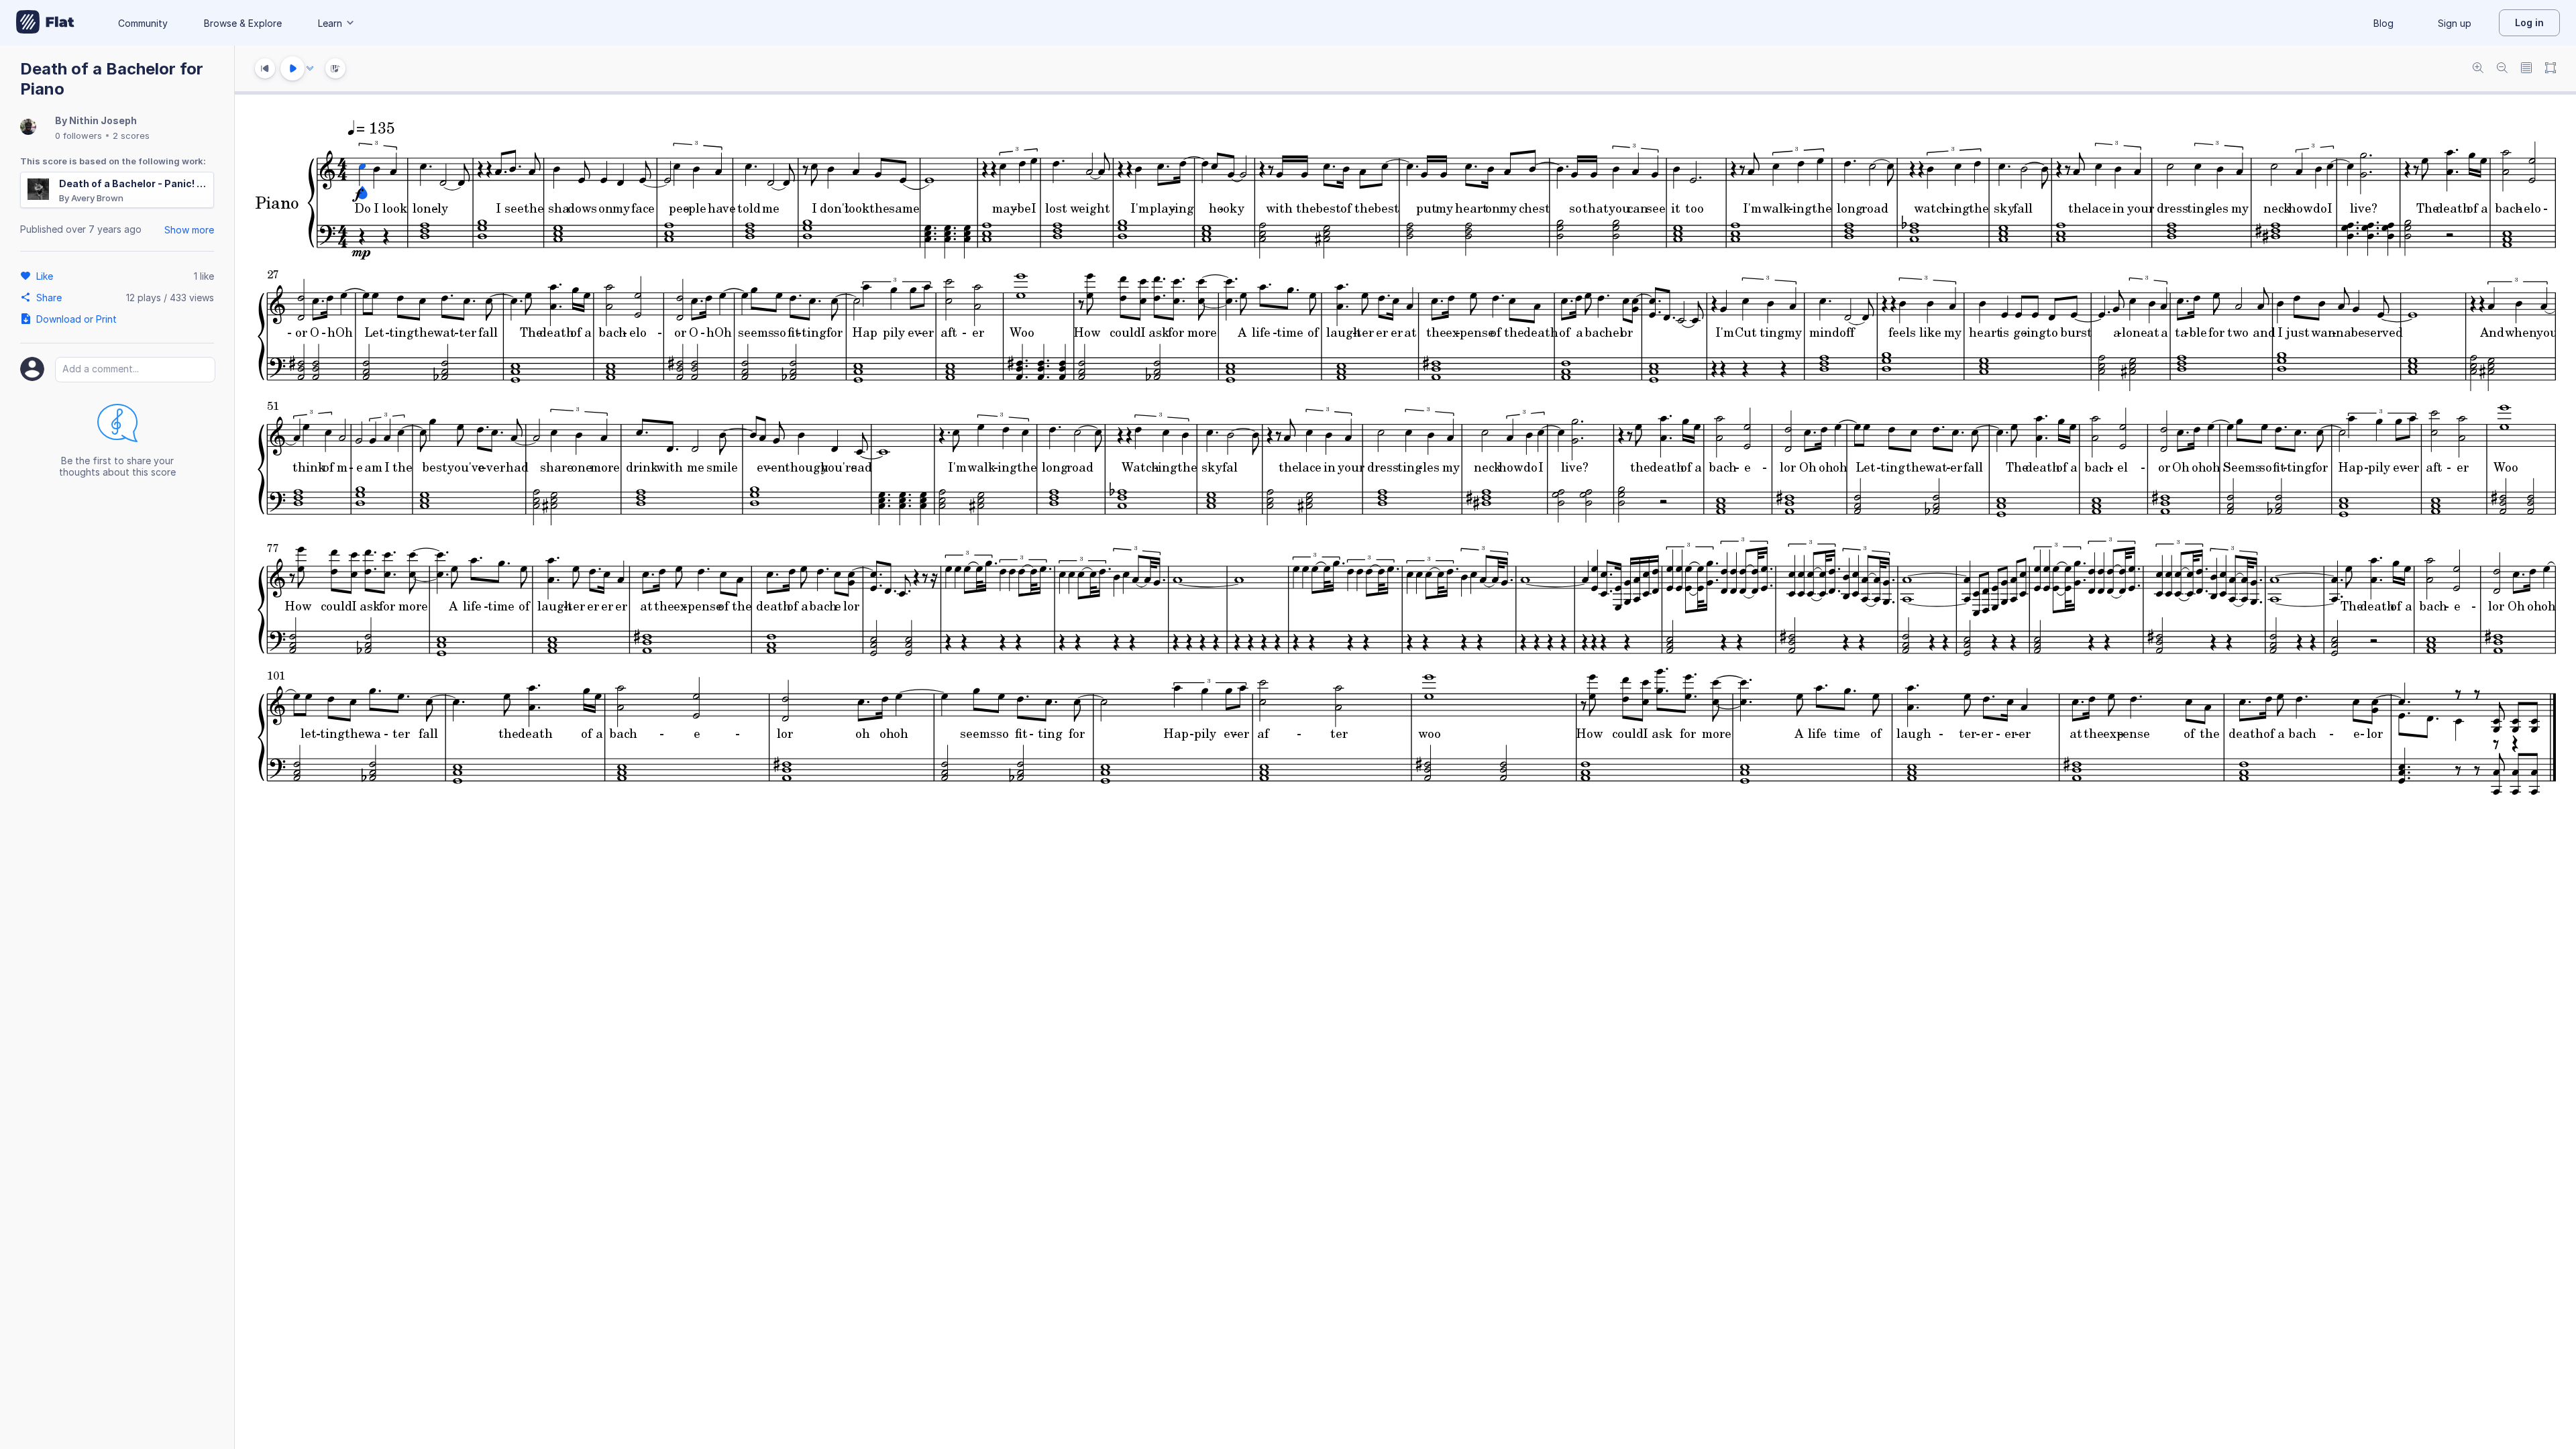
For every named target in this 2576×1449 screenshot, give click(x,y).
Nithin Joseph (103, 120)
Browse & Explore (243, 23)
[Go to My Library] (45, 23)
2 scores (131, 136)
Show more (189, 230)
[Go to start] (265, 68)
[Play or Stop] (292, 68)
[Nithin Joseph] (28, 128)
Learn (330, 23)
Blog (2383, 23)
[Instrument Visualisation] (335, 68)
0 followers (78, 136)
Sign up (2455, 23)
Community (143, 23)
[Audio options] (310, 68)
